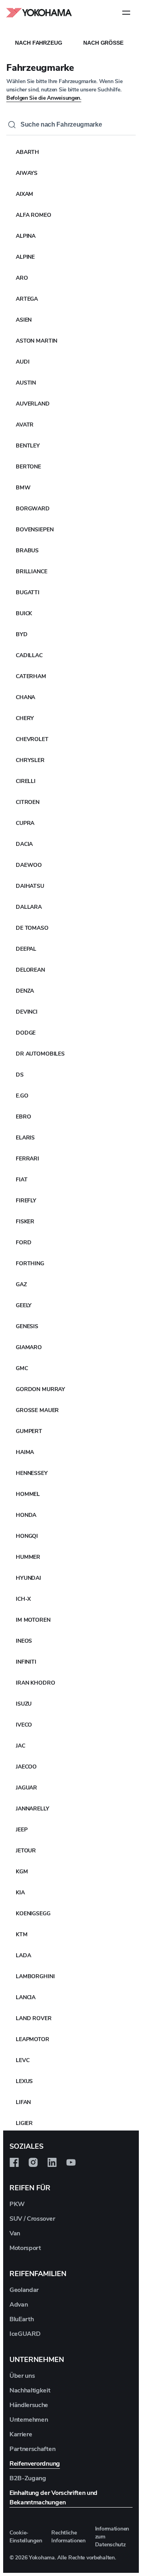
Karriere (21, 2434)
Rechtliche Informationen (68, 2537)
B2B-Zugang (28, 2478)
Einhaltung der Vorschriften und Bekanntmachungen (53, 2498)
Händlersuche (29, 2405)
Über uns (22, 2376)
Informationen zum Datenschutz (112, 2537)
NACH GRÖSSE (103, 43)
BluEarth (21, 2319)
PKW (17, 2204)
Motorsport (25, 2248)
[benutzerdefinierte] (14, 2163)
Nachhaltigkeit (30, 2390)
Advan (19, 2305)
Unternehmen (29, 2420)
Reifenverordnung (35, 2464)
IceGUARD (25, 2334)
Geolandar (24, 2290)
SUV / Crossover (32, 2219)
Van (15, 2233)
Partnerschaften (32, 2449)
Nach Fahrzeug (38, 43)
